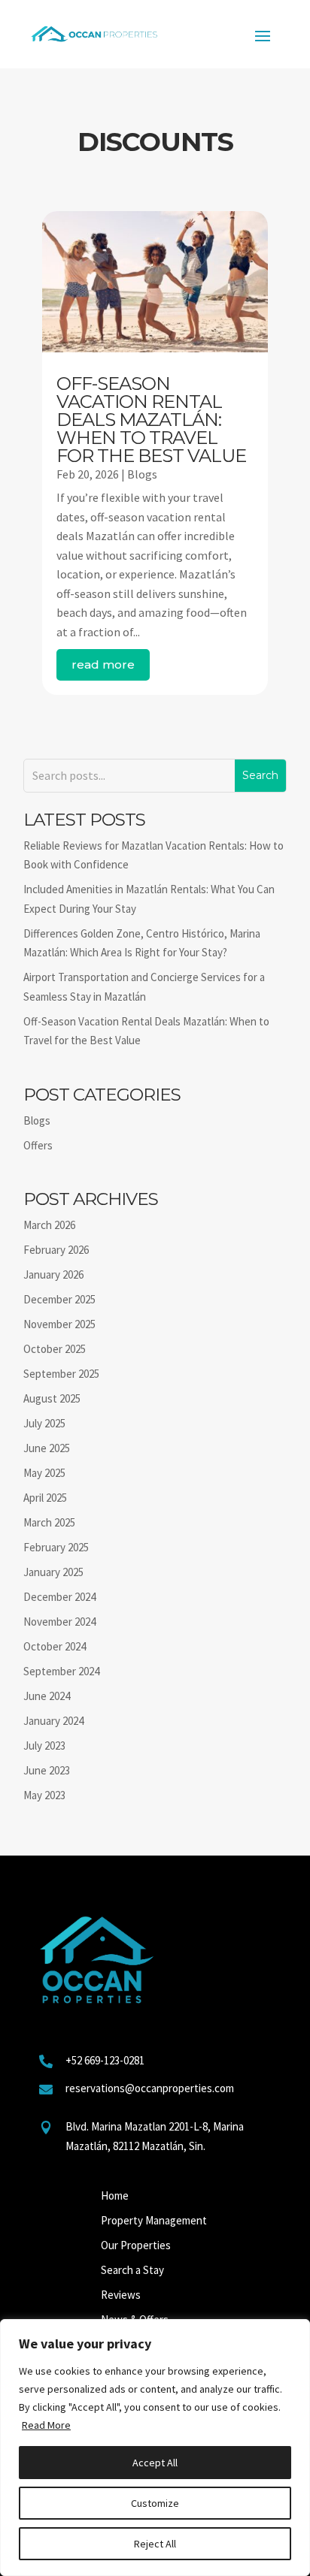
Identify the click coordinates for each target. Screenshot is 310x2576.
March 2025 (49, 1522)
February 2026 (56, 1250)
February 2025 (56, 1547)
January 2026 (53, 1274)
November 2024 (59, 1622)
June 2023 (47, 1770)
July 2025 (44, 1423)
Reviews (121, 2295)
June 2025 (47, 1448)
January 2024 (53, 1721)
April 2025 (45, 1498)
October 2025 (55, 1349)
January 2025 (53, 1572)
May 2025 (44, 1473)
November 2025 (59, 1324)
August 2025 (52, 1398)
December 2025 (59, 1299)
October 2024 (55, 1646)
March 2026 (49, 1225)
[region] (155, 2448)
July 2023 (44, 1746)
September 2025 (61, 1374)
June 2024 (47, 1696)
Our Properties (136, 2245)
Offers (38, 1145)
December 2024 (59, 1597)
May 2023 (44, 1795)
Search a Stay (132, 2270)
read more (103, 664)
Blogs (142, 474)
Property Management (154, 2220)
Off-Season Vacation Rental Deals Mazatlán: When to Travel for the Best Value (151, 420)
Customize (155, 2503)
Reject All (155, 2544)
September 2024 (61, 1671)
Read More (46, 2425)
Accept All (155, 2463)
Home (115, 2195)
